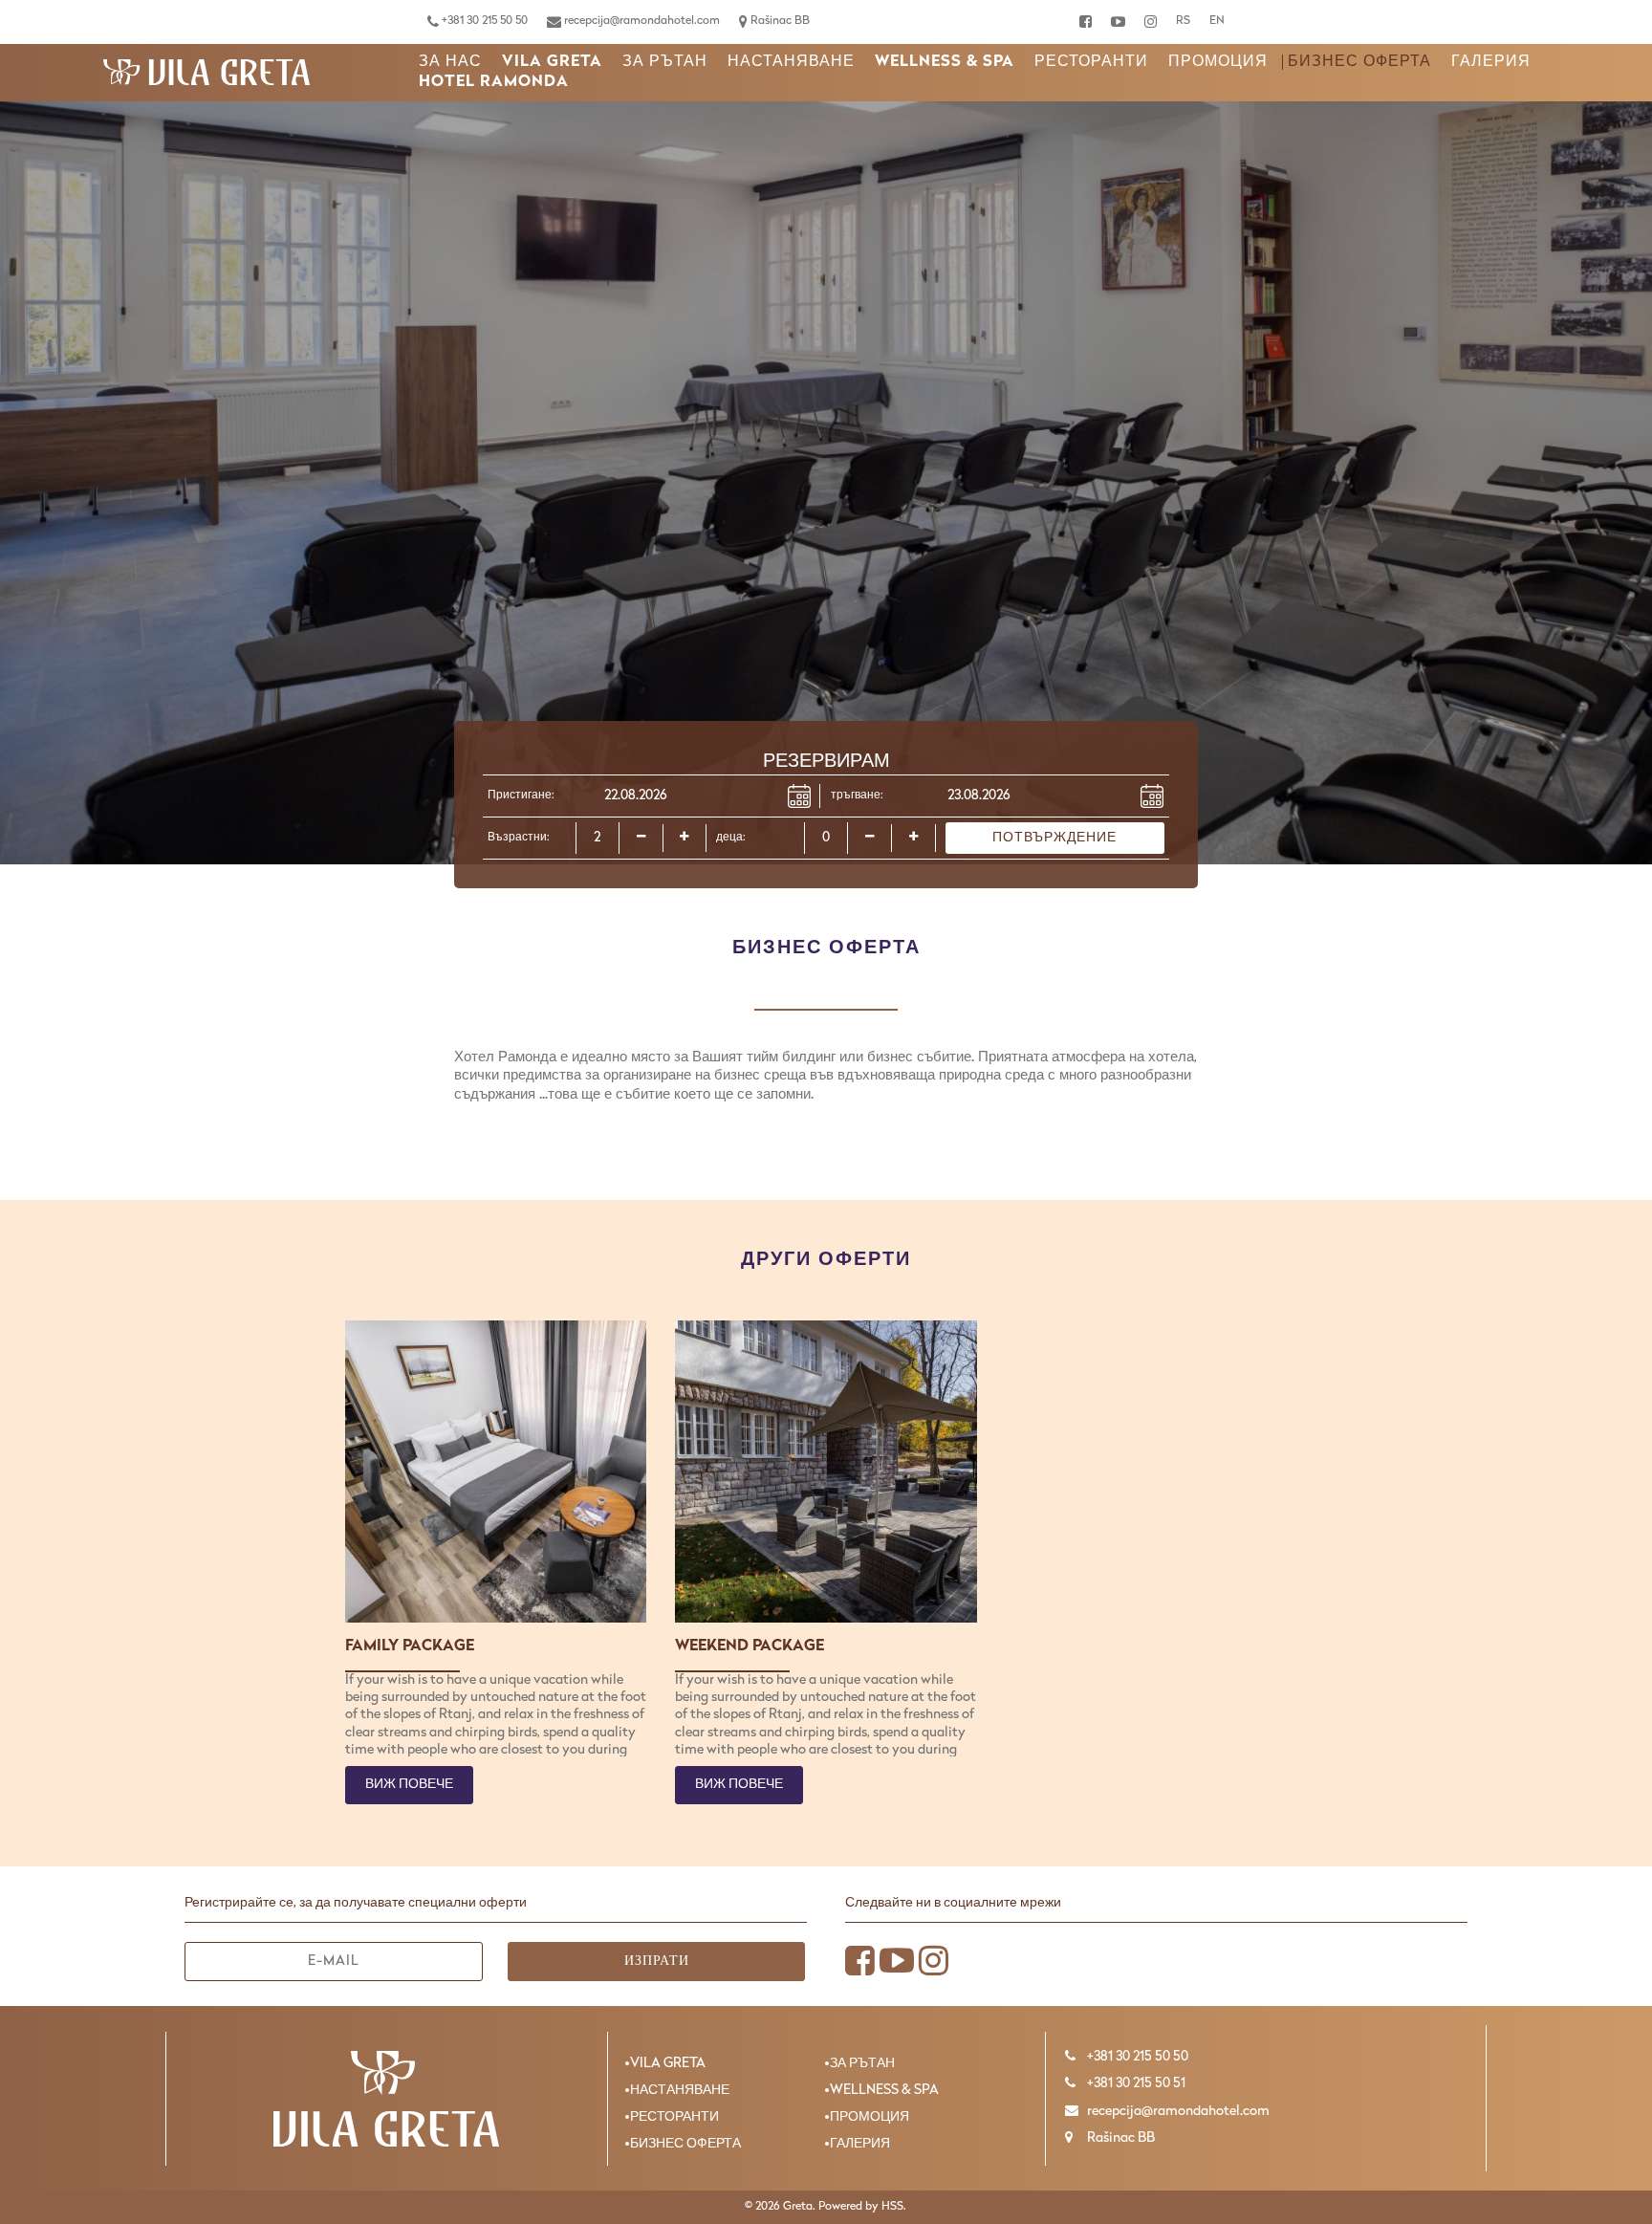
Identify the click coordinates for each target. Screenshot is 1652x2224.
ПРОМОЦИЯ (1218, 62)
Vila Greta (552, 62)
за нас (450, 62)
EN (1217, 21)
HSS (892, 2207)
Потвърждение (1054, 838)
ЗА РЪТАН (665, 62)
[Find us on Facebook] (1086, 22)
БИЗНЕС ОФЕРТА (1359, 62)
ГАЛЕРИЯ (1491, 62)
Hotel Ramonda (494, 82)
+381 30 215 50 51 (1135, 2084)
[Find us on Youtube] (1118, 22)
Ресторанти (1091, 62)
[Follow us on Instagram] (1151, 22)
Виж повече (409, 1785)
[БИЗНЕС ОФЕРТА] (206, 73)
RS (1183, 21)
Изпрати (657, 1962)
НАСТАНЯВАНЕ (791, 62)
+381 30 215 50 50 (483, 21)
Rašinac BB (779, 21)
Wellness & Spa (945, 62)
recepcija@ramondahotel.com (641, 21)
